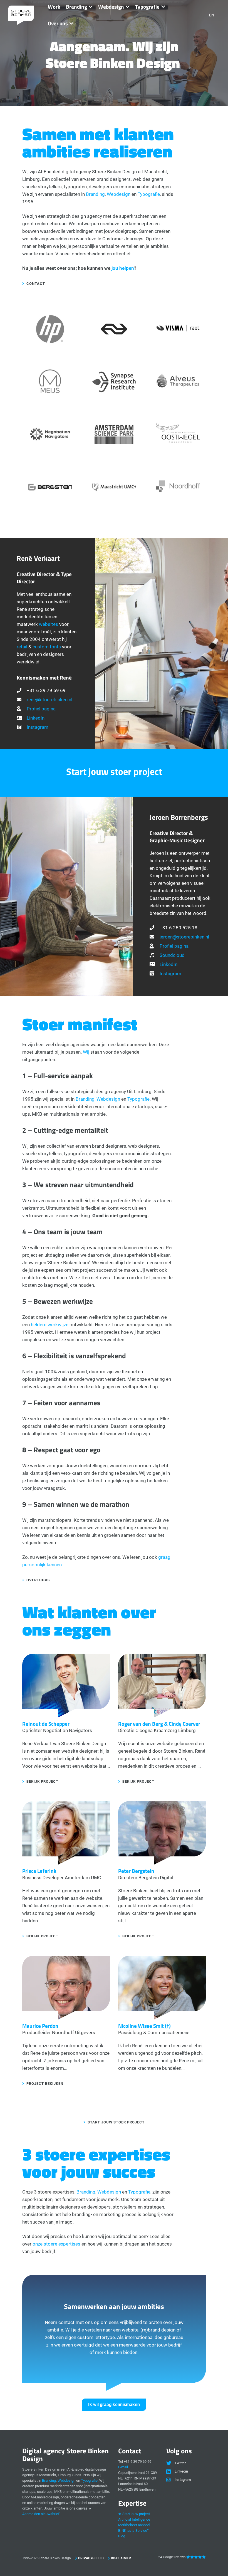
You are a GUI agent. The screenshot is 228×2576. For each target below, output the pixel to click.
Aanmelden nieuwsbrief (41, 2514)
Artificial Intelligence (134, 2519)
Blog (122, 2536)
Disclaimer (121, 2558)
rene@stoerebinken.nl (49, 700)
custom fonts (47, 647)
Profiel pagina (41, 709)
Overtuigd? (39, 1580)
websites (49, 624)
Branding (95, 194)
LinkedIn (36, 718)
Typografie (149, 194)
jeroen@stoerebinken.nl (184, 937)
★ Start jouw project (134, 2514)
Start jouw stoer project (116, 2122)
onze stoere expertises (56, 2244)
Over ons (58, 23)
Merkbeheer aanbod (134, 2525)
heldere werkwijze (50, 1325)
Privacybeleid (91, 2558)
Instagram (38, 727)
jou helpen (123, 268)
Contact (36, 284)
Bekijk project (42, 1781)
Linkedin (181, 2471)
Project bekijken (45, 2084)
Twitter (180, 2463)
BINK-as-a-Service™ (134, 2531)
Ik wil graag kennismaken (114, 2405)
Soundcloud (172, 955)
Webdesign (119, 194)
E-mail (123, 2467)
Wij (86, 1052)
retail (22, 647)
